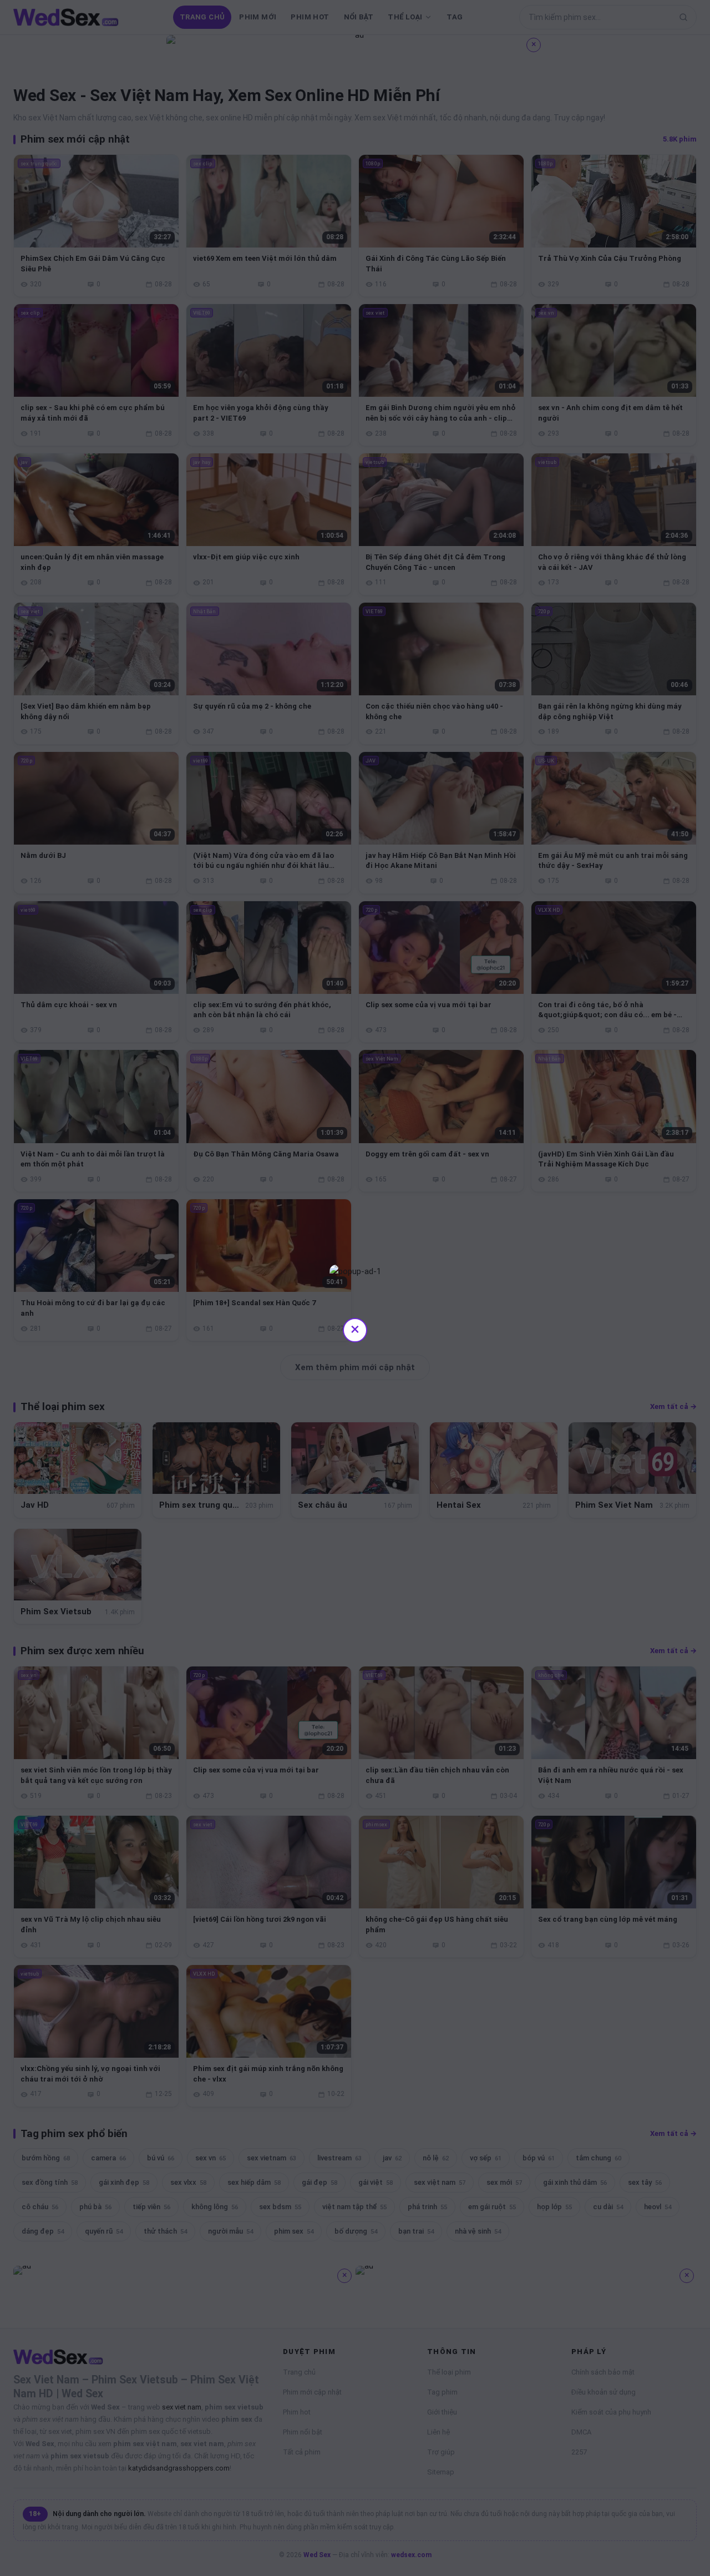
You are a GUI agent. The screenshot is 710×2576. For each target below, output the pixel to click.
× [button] (355, 1329)
